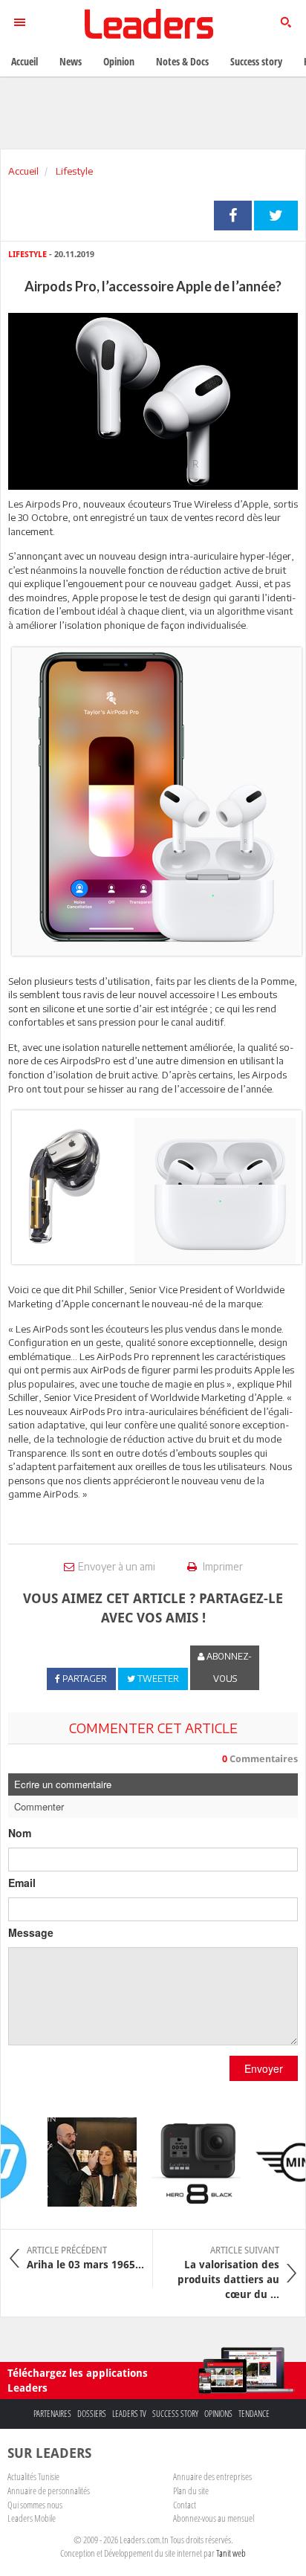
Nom (20, 1833)
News (71, 61)
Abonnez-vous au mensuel (214, 2518)
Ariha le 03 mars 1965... (85, 2258)
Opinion (119, 61)
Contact (185, 2505)
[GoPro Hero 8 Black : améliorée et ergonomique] (188, 2162)
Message (31, 1932)
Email (22, 1883)
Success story (175, 2414)
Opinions (218, 2414)
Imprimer (222, 1566)
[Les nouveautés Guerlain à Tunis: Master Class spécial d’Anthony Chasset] (84, 2162)
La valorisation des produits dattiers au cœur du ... (228, 2273)
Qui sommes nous (35, 2505)
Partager (233, 216)
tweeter (276, 216)
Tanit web (231, 2553)
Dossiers (92, 2414)
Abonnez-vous (228, 1667)
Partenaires (52, 2414)
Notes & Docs (182, 61)
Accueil (23, 171)
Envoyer (264, 2068)
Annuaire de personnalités (49, 2491)
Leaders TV (129, 2414)
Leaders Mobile (32, 2518)
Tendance (254, 2414)
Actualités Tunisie (33, 2476)
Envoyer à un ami (117, 1566)
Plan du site (191, 2491)
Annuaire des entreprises (212, 2476)
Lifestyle (73, 171)
